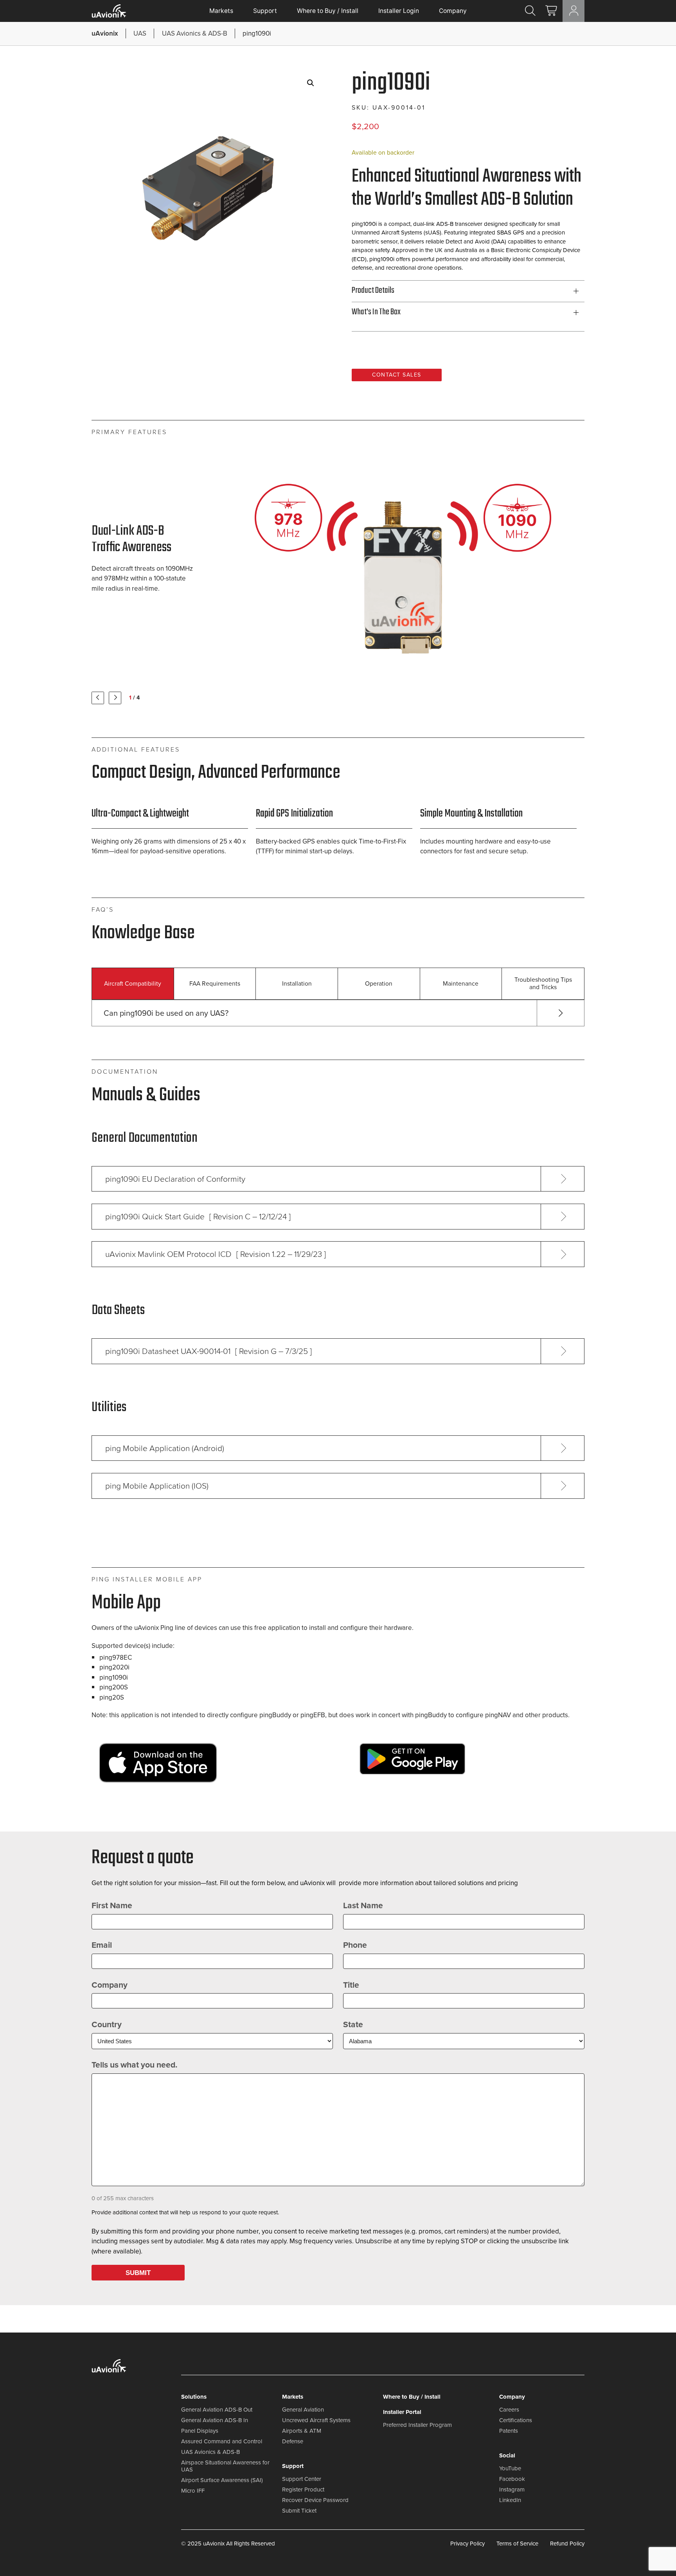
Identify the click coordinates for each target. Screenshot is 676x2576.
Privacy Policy (467, 2544)
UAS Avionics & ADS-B (210, 2452)
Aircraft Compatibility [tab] (133, 983)
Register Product (303, 2489)
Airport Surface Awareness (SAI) (222, 2480)
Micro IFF (193, 2491)
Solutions (194, 2397)
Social (507, 2455)
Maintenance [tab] (461, 983)
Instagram (512, 2489)
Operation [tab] (379, 983)
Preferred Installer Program (417, 2425)
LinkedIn (510, 2500)
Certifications (516, 2420)
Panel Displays (200, 2431)
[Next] (115, 698)
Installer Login (399, 11)
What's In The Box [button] (376, 312)
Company (453, 11)
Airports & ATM (302, 2431)
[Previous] (98, 698)
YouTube (510, 2468)
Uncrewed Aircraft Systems (316, 2420)
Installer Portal (402, 2412)
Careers (509, 2410)
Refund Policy (567, 2544)
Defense (293, 2441)
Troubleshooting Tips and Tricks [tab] (543, 983)
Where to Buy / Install (328, 11)
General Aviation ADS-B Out (217, 2410)
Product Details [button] (373, 291)
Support (265, 11)
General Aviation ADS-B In (215, 2420)
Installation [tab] (297, 983)
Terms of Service (517, 2544)
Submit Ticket (299, 2511)
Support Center (302, 2479)
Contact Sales (397, 375)
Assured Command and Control (222, 2441)
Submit (138, 2273)
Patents (509, 2431)
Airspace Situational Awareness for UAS (225, 2466)
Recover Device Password (315, 2500)
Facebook (512, 2479)
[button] (311, 83)
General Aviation (303, 2410)
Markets (221, 11)
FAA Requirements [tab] (215, 983)
